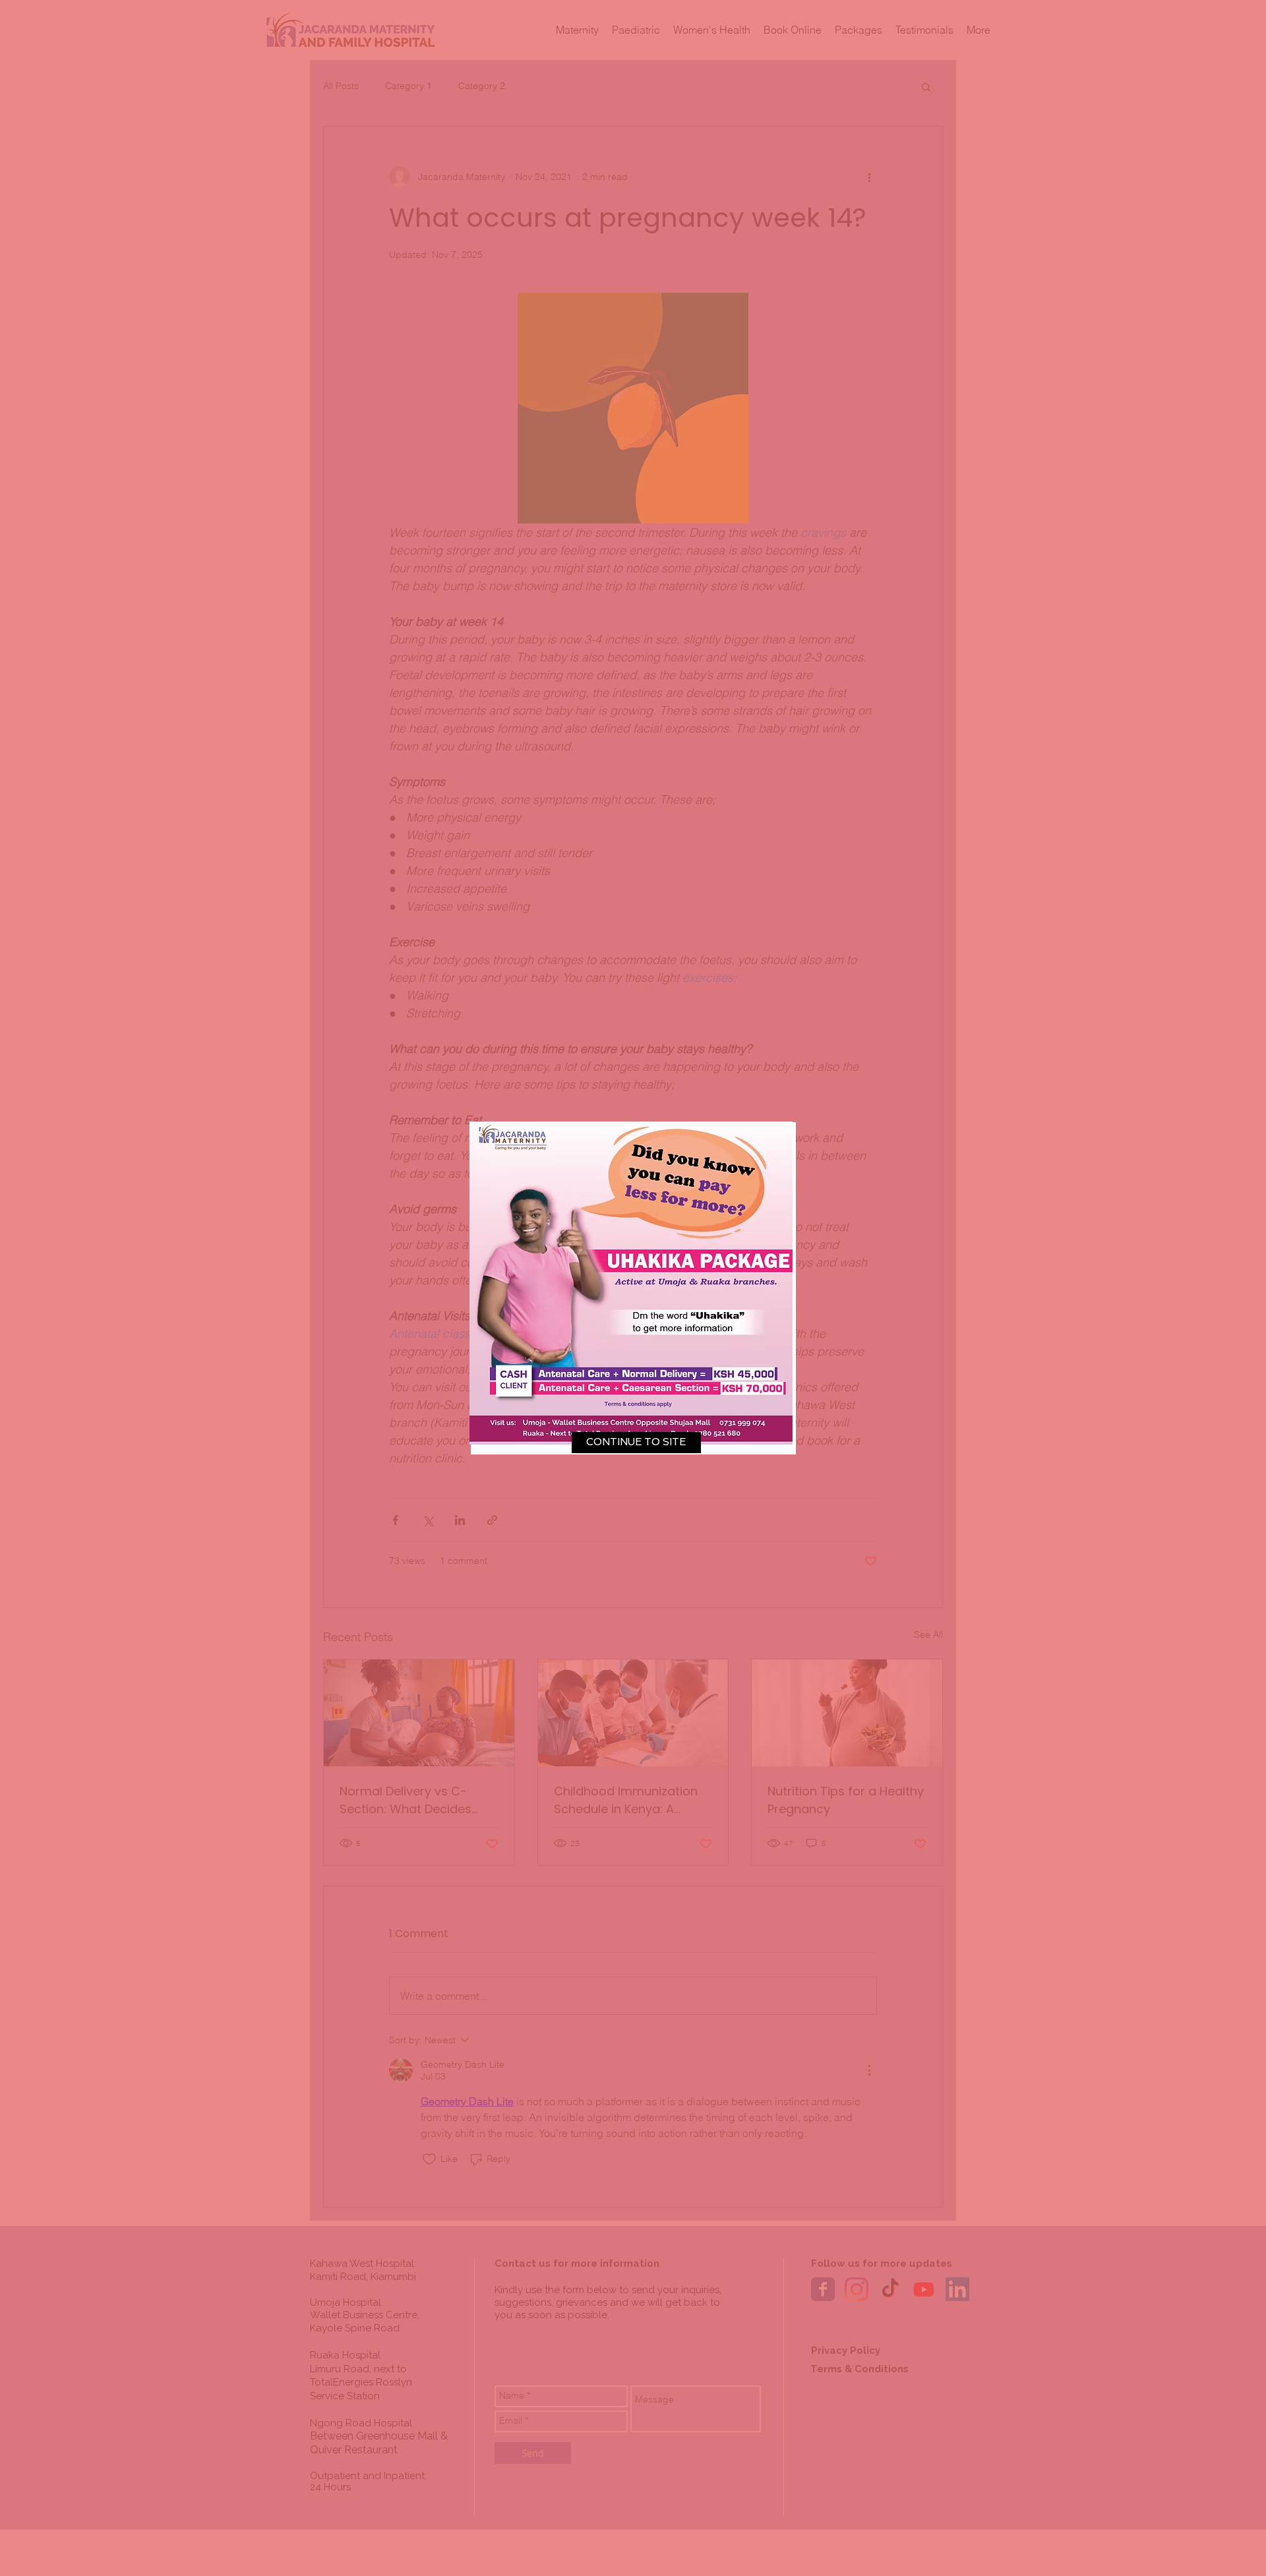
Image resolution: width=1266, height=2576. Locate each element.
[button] (636, 1443)
